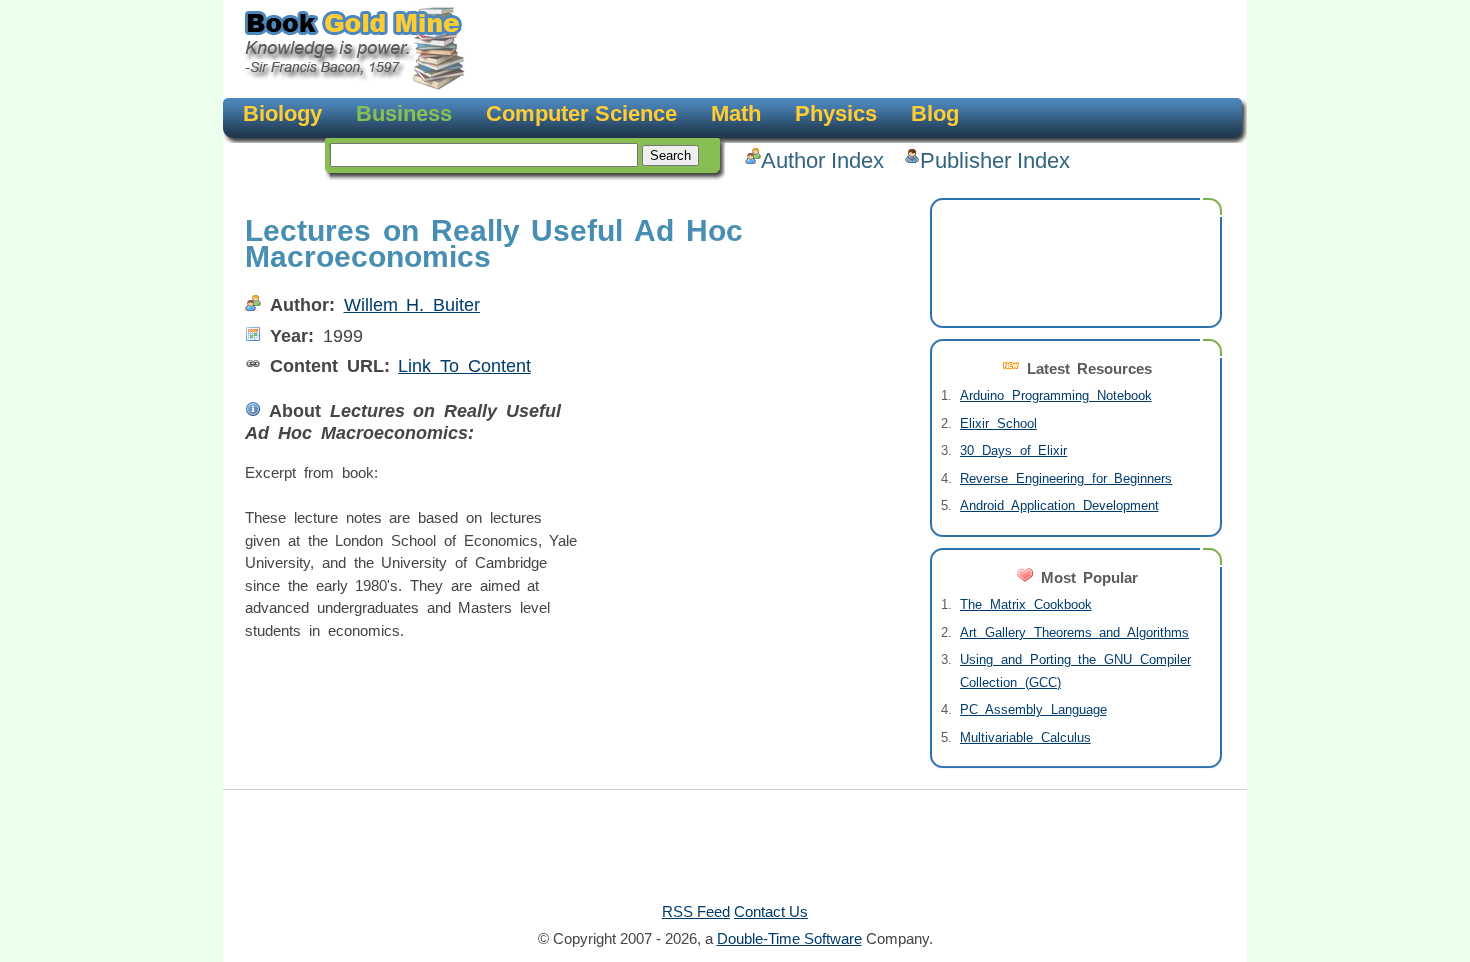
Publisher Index (995, 160)
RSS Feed (696, 911)
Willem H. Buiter (412, 305)
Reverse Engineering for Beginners (1066, 478)
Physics (836, 113)
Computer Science (581, 113)
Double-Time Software (789, 938)
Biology (282, 113)
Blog (935, 113)
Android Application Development (1059, 505)
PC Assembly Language (1033, 709)
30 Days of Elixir (1013, 450)
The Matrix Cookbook (1026, 604)
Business (404, 113)
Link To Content (464, 366)
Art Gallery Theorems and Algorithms (1074, 632)
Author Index (822, 160)
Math (736, 113)
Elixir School (998, 423)
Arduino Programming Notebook (1056, 395)
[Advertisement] (851, 50)
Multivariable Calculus (1025, 737)
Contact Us (771, 911)
